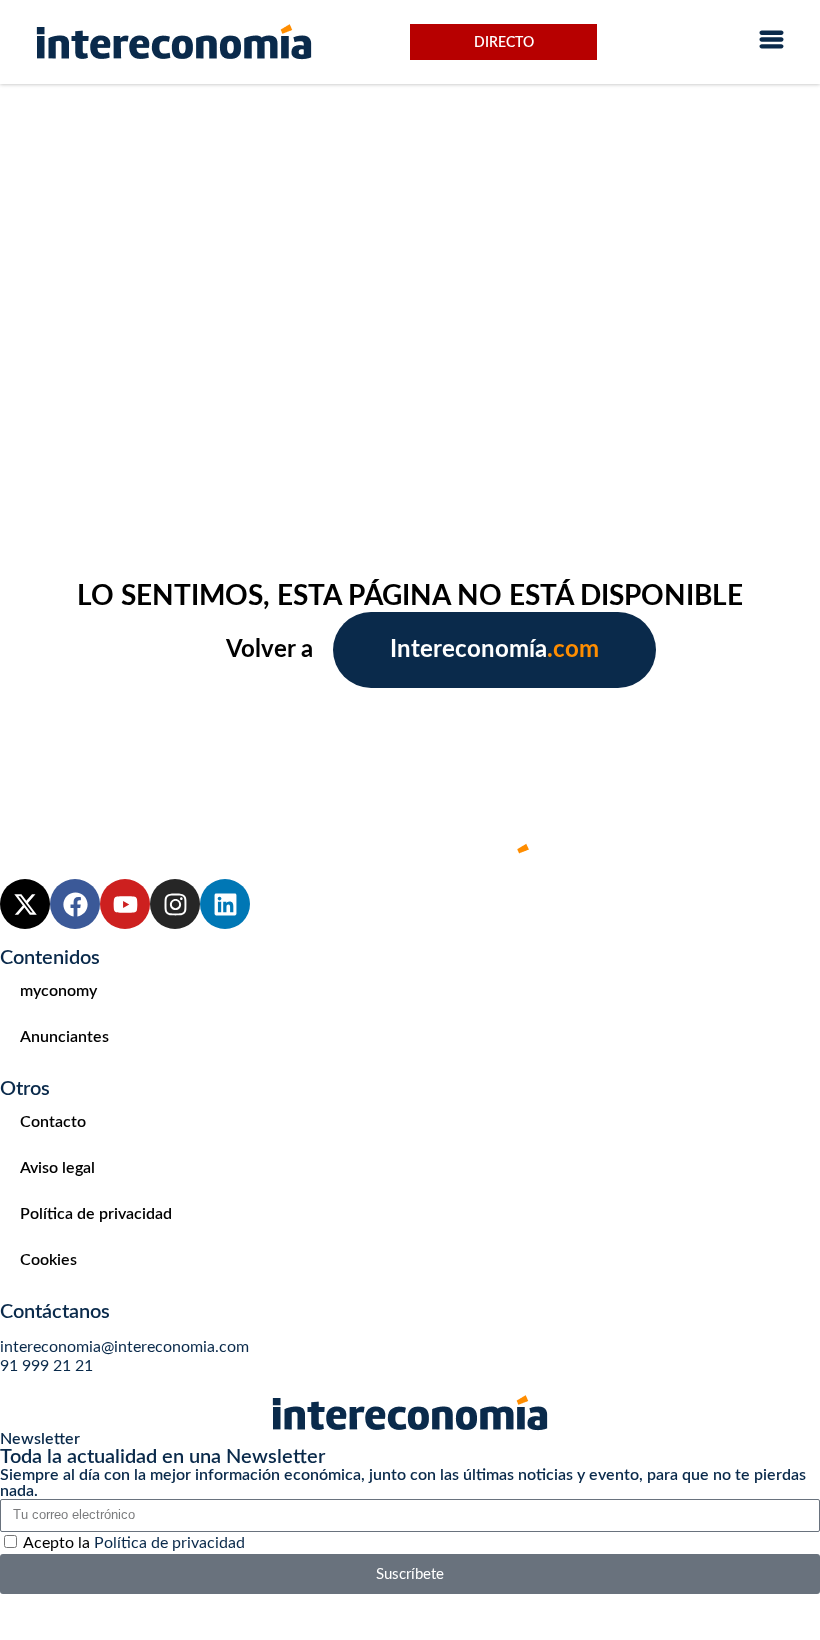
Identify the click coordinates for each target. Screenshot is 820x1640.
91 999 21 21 (46, 1366)
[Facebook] (75, 904)
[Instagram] (175, 904)
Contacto (53, 1122)
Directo (504, 43)
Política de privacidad (96, 1214)
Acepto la (134, 1543)
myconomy (58, 991)
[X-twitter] (25, 904)
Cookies (48, 1260)
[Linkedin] (225, 904)
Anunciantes (64, 1037)
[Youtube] (125, 904)
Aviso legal (57, 1168)
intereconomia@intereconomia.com (124, 1347)
